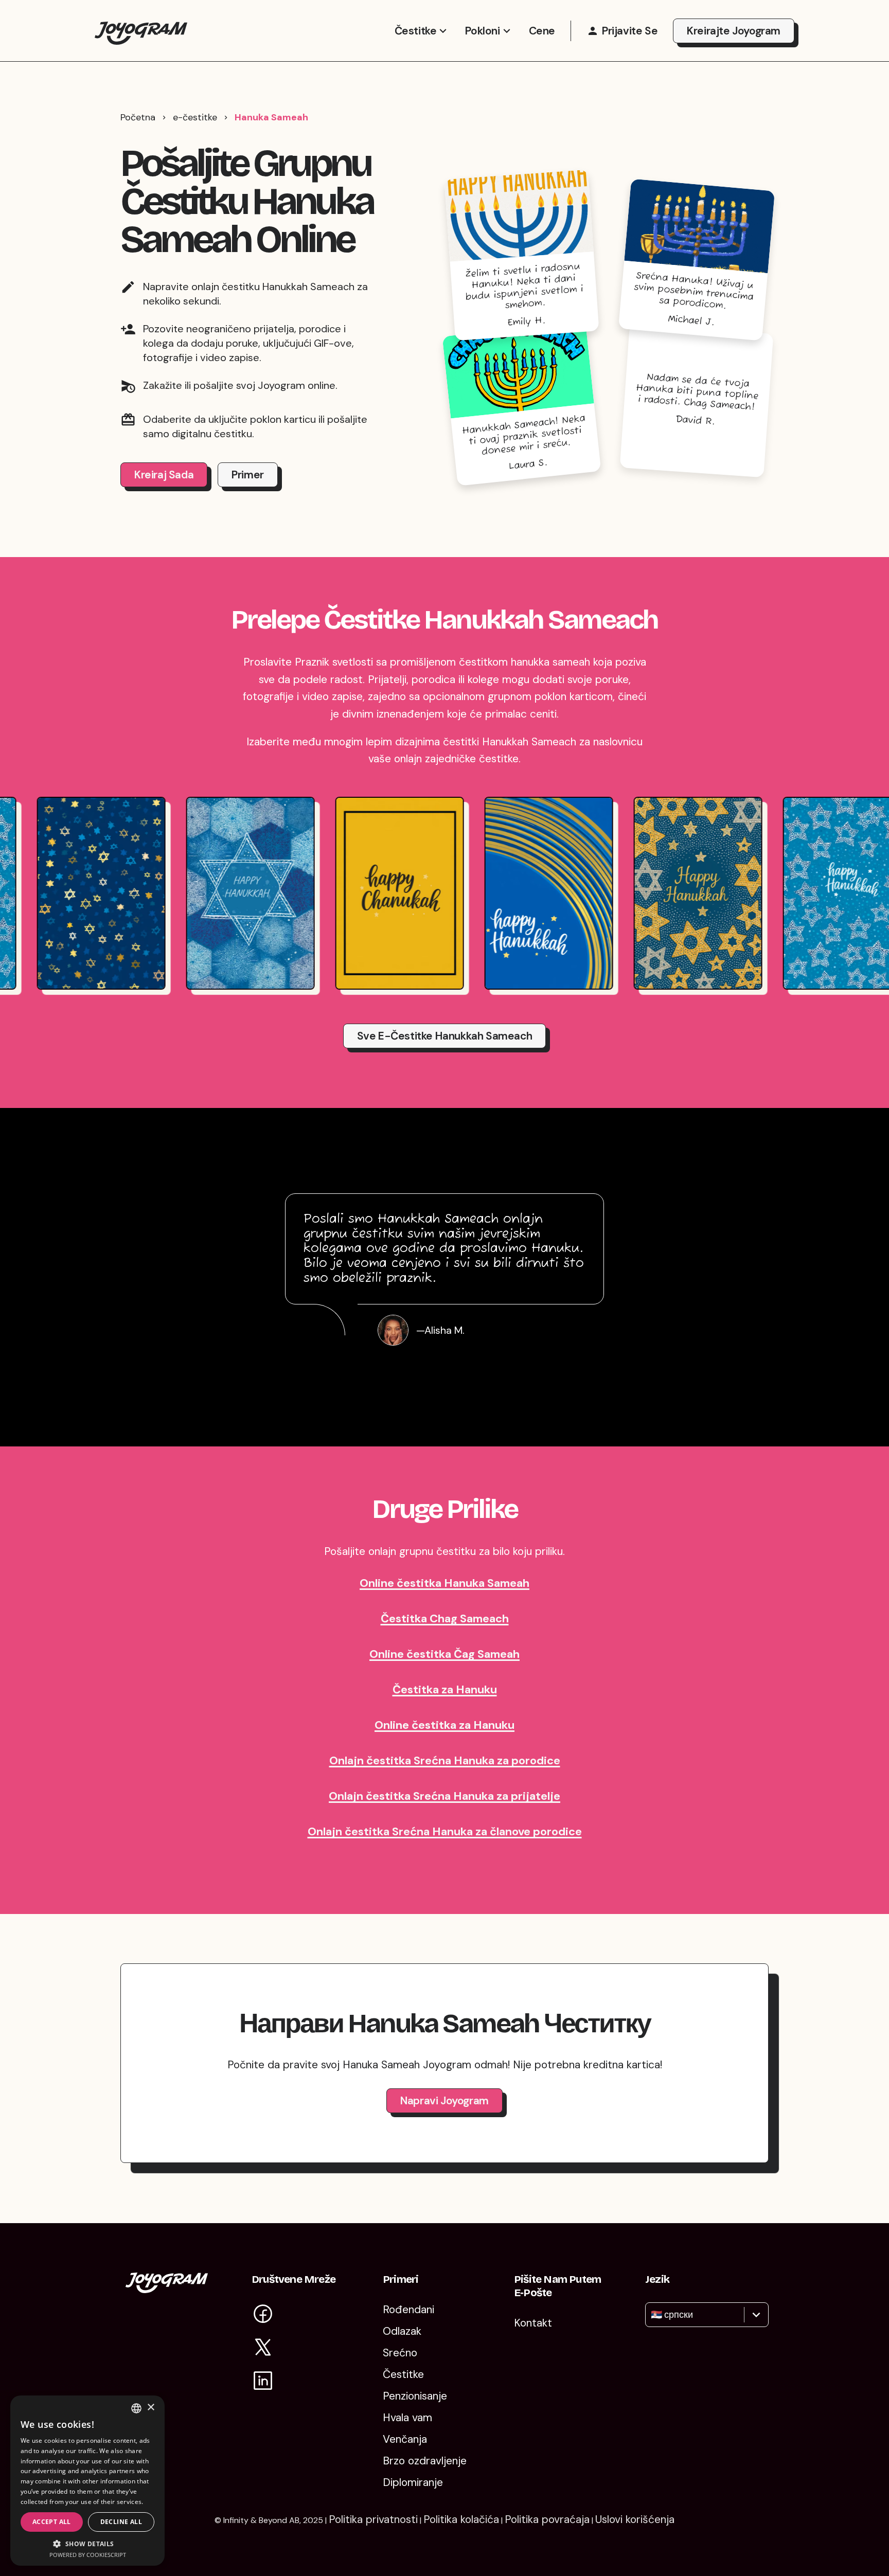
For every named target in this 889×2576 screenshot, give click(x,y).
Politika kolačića (461, 2519)
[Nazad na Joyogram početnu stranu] (167, 2289)
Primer (248, 475)
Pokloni (482, 31)
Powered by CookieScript (88, 2555)
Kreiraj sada (164, 475)
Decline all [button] (121, 2522)
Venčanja (405, 2439)
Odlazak (402, 2331)
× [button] (150, 2408)
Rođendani (408, 2310)
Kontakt (533, 2323)
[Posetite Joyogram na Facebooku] (263, 2315)
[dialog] (87, 2481)
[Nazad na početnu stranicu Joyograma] (141, 31)
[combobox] (652, 2315)
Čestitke (416, 31)
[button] (87, 2543)
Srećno (400, 2353)
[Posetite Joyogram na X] (263, 2349)
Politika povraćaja (547, 2519)
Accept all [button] (52, 2522)
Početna (138, 117)
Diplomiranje (413, 2482)
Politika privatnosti (373, 2519)
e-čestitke (195, 117)
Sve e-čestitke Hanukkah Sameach (445, 1036)
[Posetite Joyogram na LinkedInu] (263, 2382)
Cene (542, 31)
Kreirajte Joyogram (734, 31)
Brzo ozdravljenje (425, 2461)
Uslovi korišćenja (635, 2519)
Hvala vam (407, 2418)
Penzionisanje (415, 2396)
